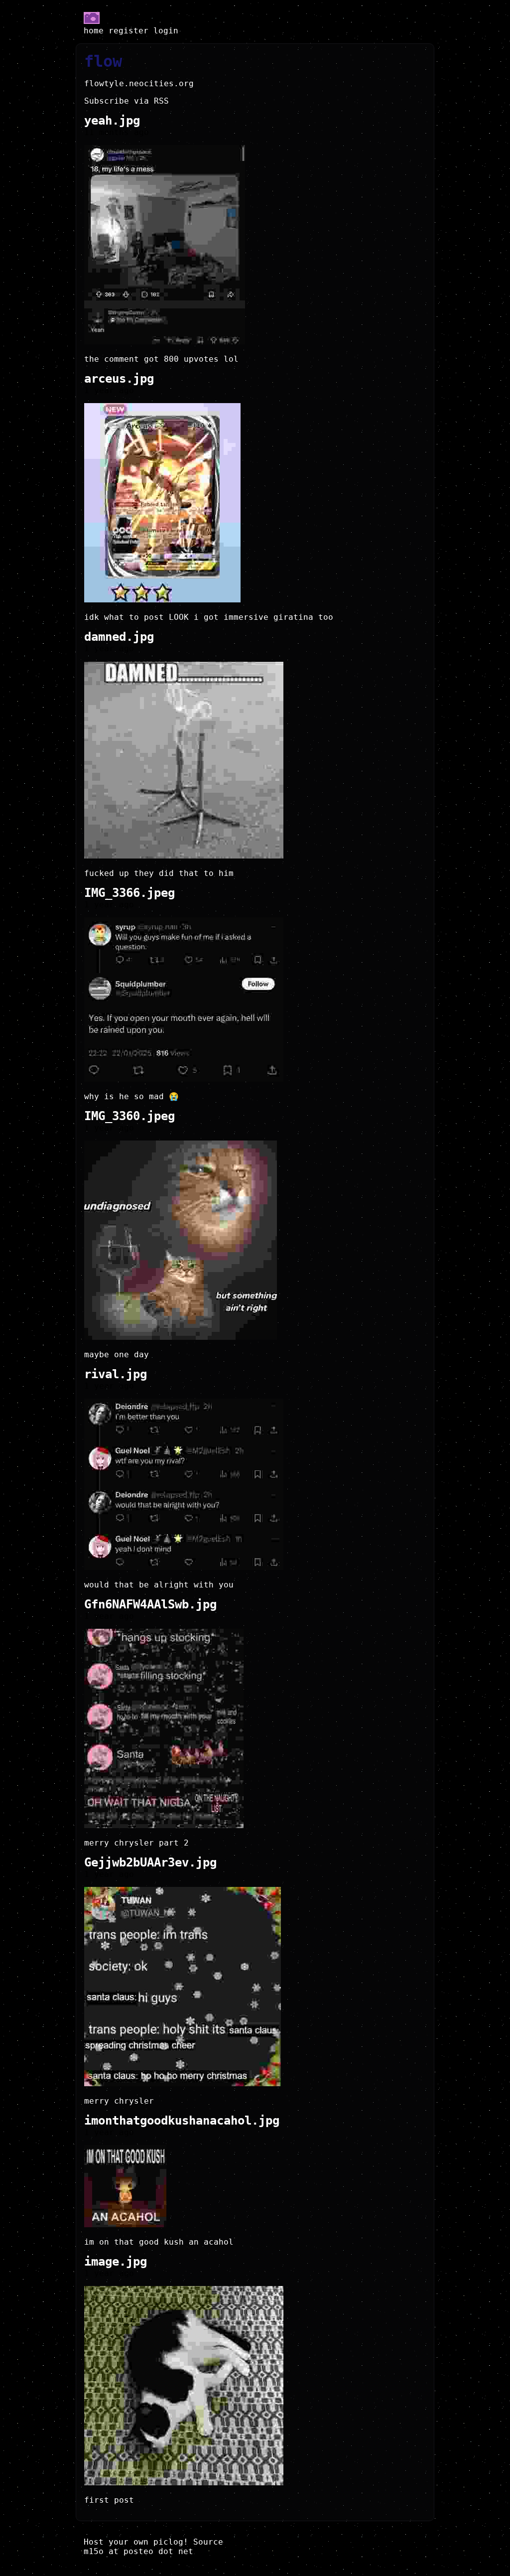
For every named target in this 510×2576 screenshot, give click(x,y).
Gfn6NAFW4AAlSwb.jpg (150, 1604)
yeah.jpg (112, 121)
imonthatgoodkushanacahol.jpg (182, 2121)
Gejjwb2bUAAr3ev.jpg (150, 1862)
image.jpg (116, 2262)
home (94, 31)
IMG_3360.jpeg (129, 1116)
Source (208, 2542)
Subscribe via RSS (127, 101)
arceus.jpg (119, 379)
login (166, 31)
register (128, 31)
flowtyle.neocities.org (139, 83)
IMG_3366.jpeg (129, 893)
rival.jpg (116, 1374)
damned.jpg (119, 637)
